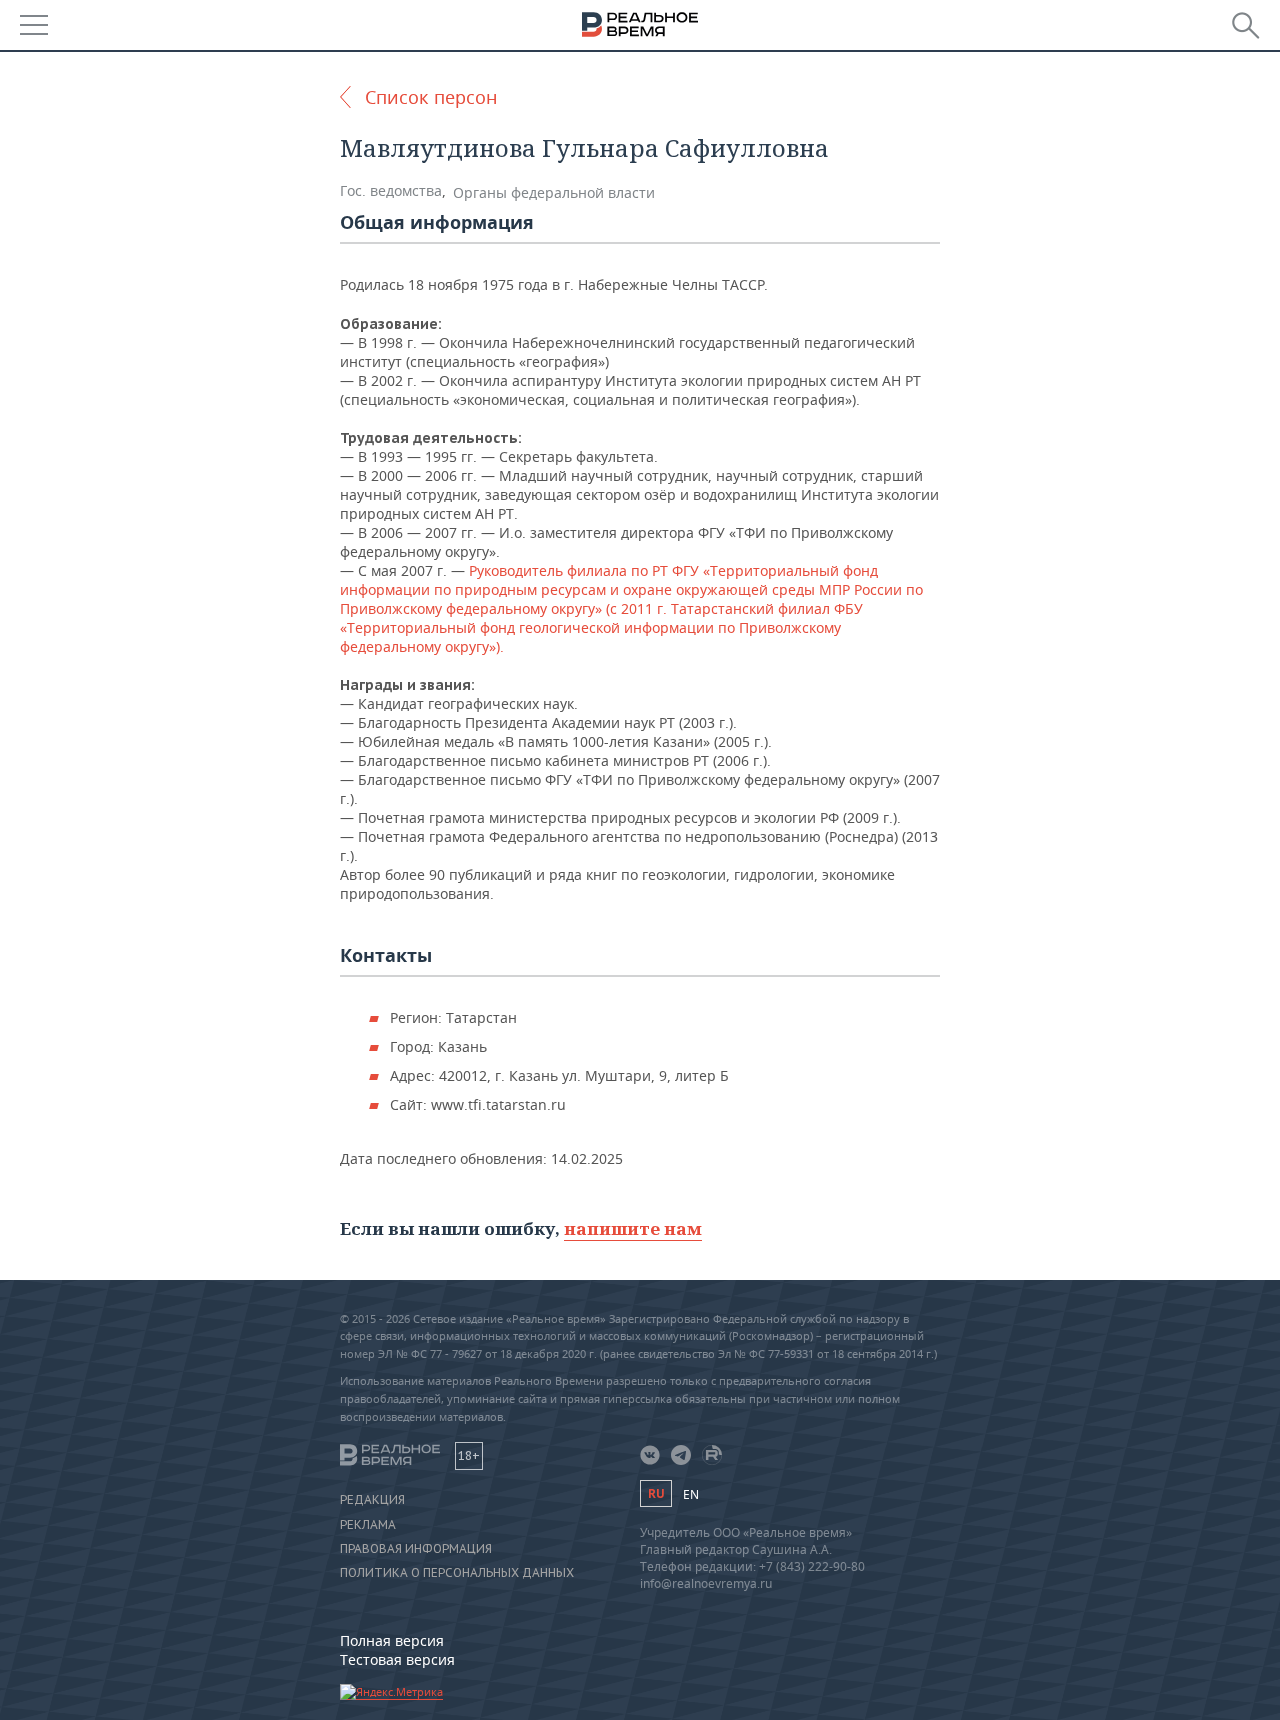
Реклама (368, 1525)
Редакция (372, 1500)
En (691, 1494)
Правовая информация (416, 1549)
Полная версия (392, 1640)
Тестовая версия (397, 1659)
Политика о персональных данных (457, 1573)
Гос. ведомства (391, 190)
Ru (656, 1493)
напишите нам (633, 1228)
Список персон (431, 97)
